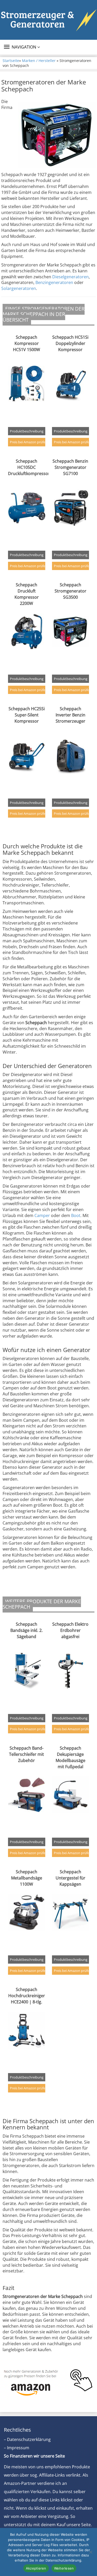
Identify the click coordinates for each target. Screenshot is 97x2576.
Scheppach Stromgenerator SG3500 (70, 591)
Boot (76, 1215)
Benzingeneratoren (54, 282)
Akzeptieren (36, 2568)
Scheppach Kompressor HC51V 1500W (27, 343)
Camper (42, 1215)
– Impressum (17, 2448)
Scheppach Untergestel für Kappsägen (70, 1878)
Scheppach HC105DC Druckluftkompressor (29, 467)
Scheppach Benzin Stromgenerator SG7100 (70, 467)
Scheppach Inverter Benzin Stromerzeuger (70, 715)
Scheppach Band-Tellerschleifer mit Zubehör (27, 1754)
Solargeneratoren (19, 288)
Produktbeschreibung (27, 431)
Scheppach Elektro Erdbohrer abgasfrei (70, 1630)
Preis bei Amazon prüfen (27, 442)
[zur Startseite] (48, 20)
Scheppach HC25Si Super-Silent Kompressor (27, 715)
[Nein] (91, 2552)
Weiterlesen (64, 2568)
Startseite (11, 61)
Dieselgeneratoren (70, 277)
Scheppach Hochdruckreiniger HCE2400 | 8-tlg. (27, 1996)
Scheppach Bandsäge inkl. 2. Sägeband (27, 1630)
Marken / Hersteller (39, 61)
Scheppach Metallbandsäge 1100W (27, 1878)
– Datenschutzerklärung (27, 2439)
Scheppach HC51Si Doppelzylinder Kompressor (70, 343)
